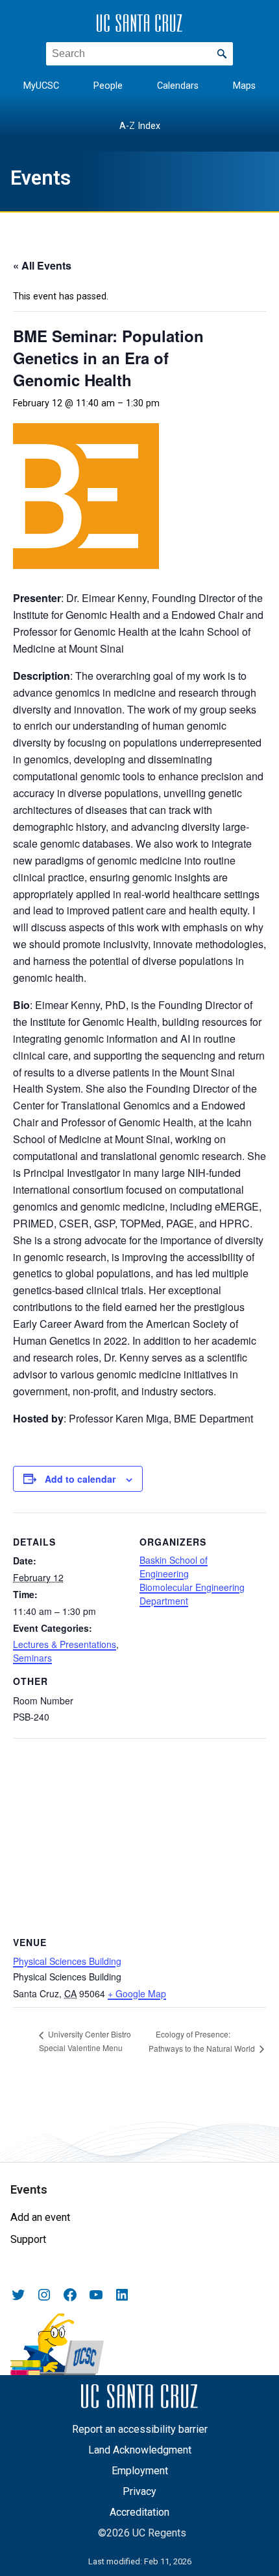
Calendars (178, 86)
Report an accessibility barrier (140, 2429)
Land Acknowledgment (140, 2450)
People (108, 86)
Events (41, 178)
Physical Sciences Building (67, 1961)
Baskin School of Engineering (174, 1567)
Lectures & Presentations (65, 1644)
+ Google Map (137, 1993)
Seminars (32, 1658)
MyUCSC (41, 86)
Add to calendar (80, 1479)
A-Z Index (140, 126)
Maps (244, 86)
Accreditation (139, 2512)
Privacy (139, 2491)
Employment (140, 2471)
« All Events (42, 265)
